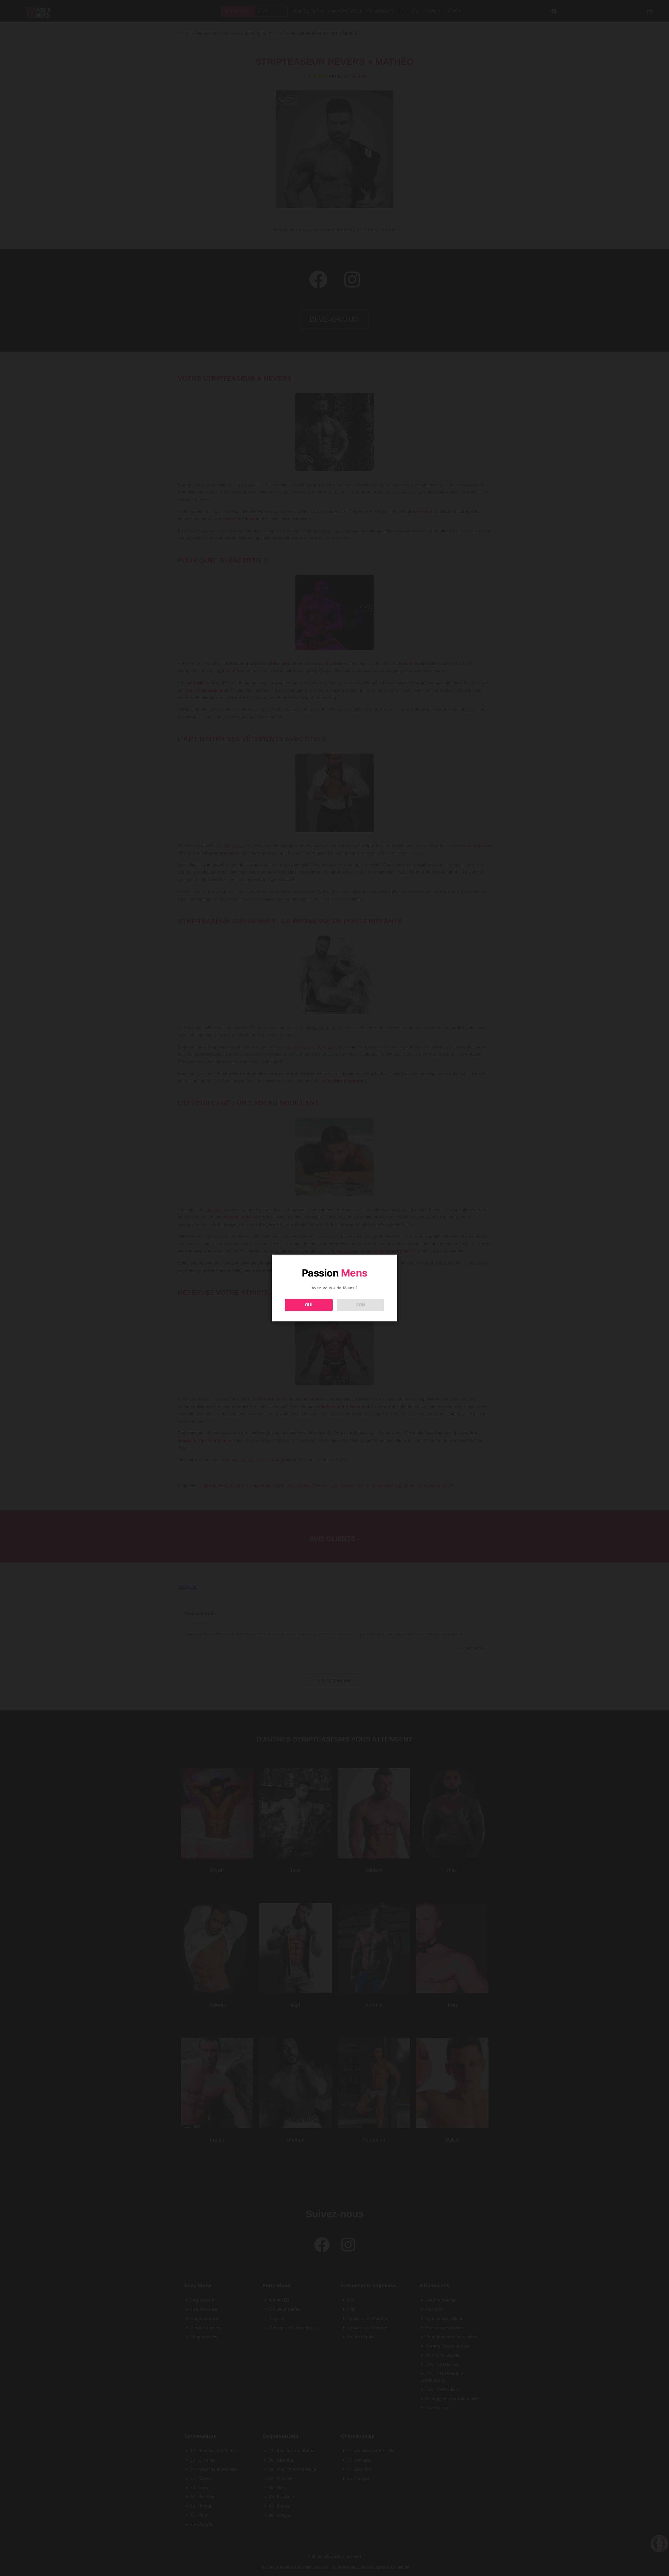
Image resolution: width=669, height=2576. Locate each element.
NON (360, 1305)
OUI (309, 1305)
